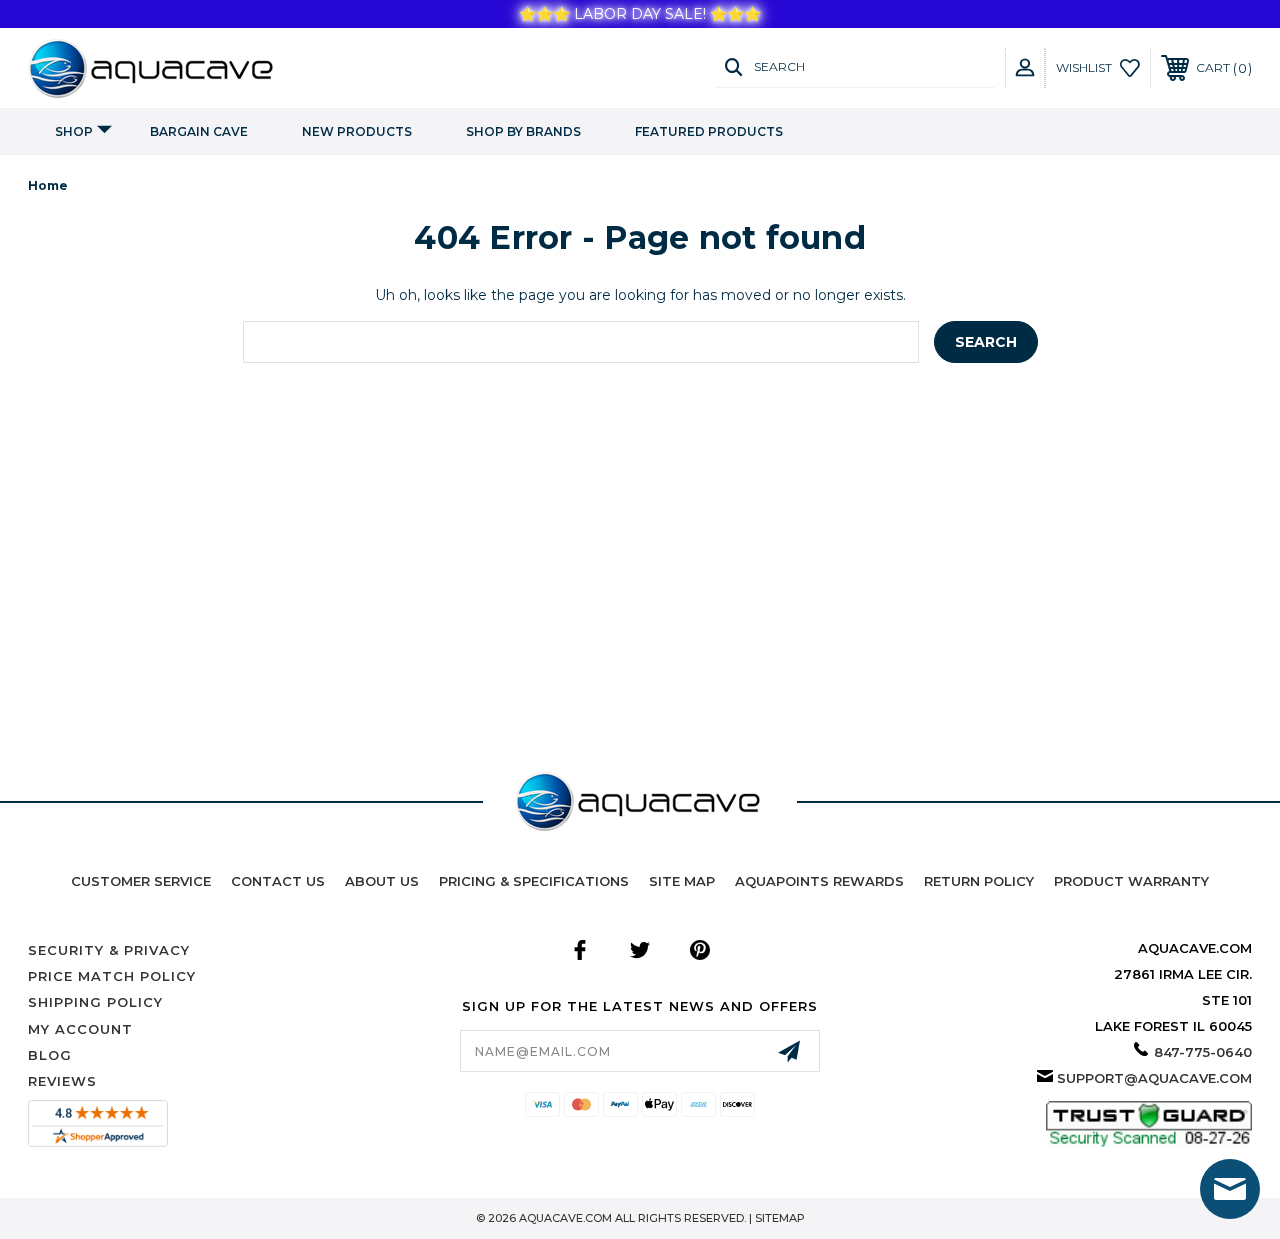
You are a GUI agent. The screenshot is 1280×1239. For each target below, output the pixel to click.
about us (382, 881)
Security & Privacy (109, 950)
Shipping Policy (95, 1002)
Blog (50, 1055)
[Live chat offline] (1230, 1189)
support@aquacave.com (1154, 1078)
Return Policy (979, 881)
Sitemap (780, 1218)
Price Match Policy (112, 976)
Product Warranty (1131, 881)
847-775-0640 (1203, 1052)
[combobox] (581, 342)
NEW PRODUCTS (357, 131)
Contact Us (278, 881)
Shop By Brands (523, 131)
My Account (80, 1029)
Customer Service (141, 881)
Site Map (682, 881)
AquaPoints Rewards (819, 881)
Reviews (62, 1081)
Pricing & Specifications (534, 881)
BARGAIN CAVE (199, 131)
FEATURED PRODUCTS (709, 131)
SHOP (74, 131)
